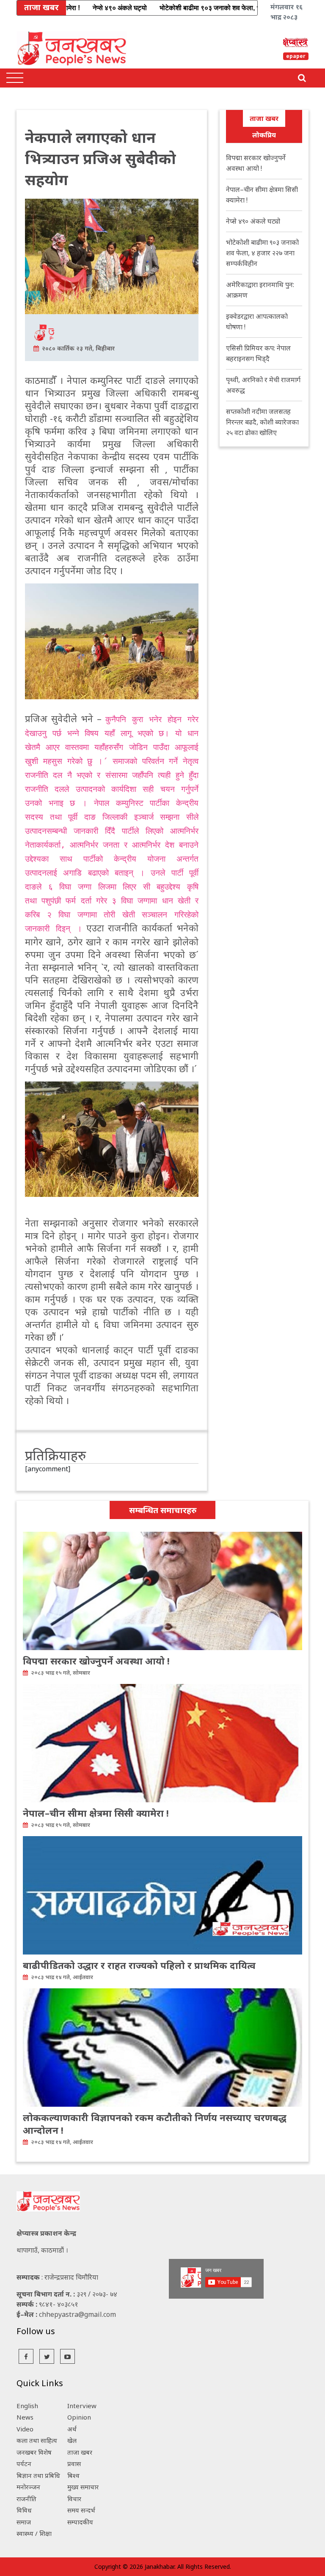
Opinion (79, 2417)
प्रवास (74, 2464)
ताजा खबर (264, 118)
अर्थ (72, 2429)
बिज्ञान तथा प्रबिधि (38, 2475)
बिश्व (73, 2475)
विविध (24, 2510)
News (25, 2417)
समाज (24, 2522)
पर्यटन (24, 2464)
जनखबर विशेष (34, 2452)
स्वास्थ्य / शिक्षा (34, 2533)
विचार (74, 2499)
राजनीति (26, 2499)
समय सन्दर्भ (81, 2510)
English (27, 2406)
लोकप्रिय (264, 135)
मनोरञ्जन (28, 2487)
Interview (82, 2406)
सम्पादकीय (80, 2522)
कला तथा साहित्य (37, 2440)
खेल (72, 2440)
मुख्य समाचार (83, 2487)
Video (25, 2429)
